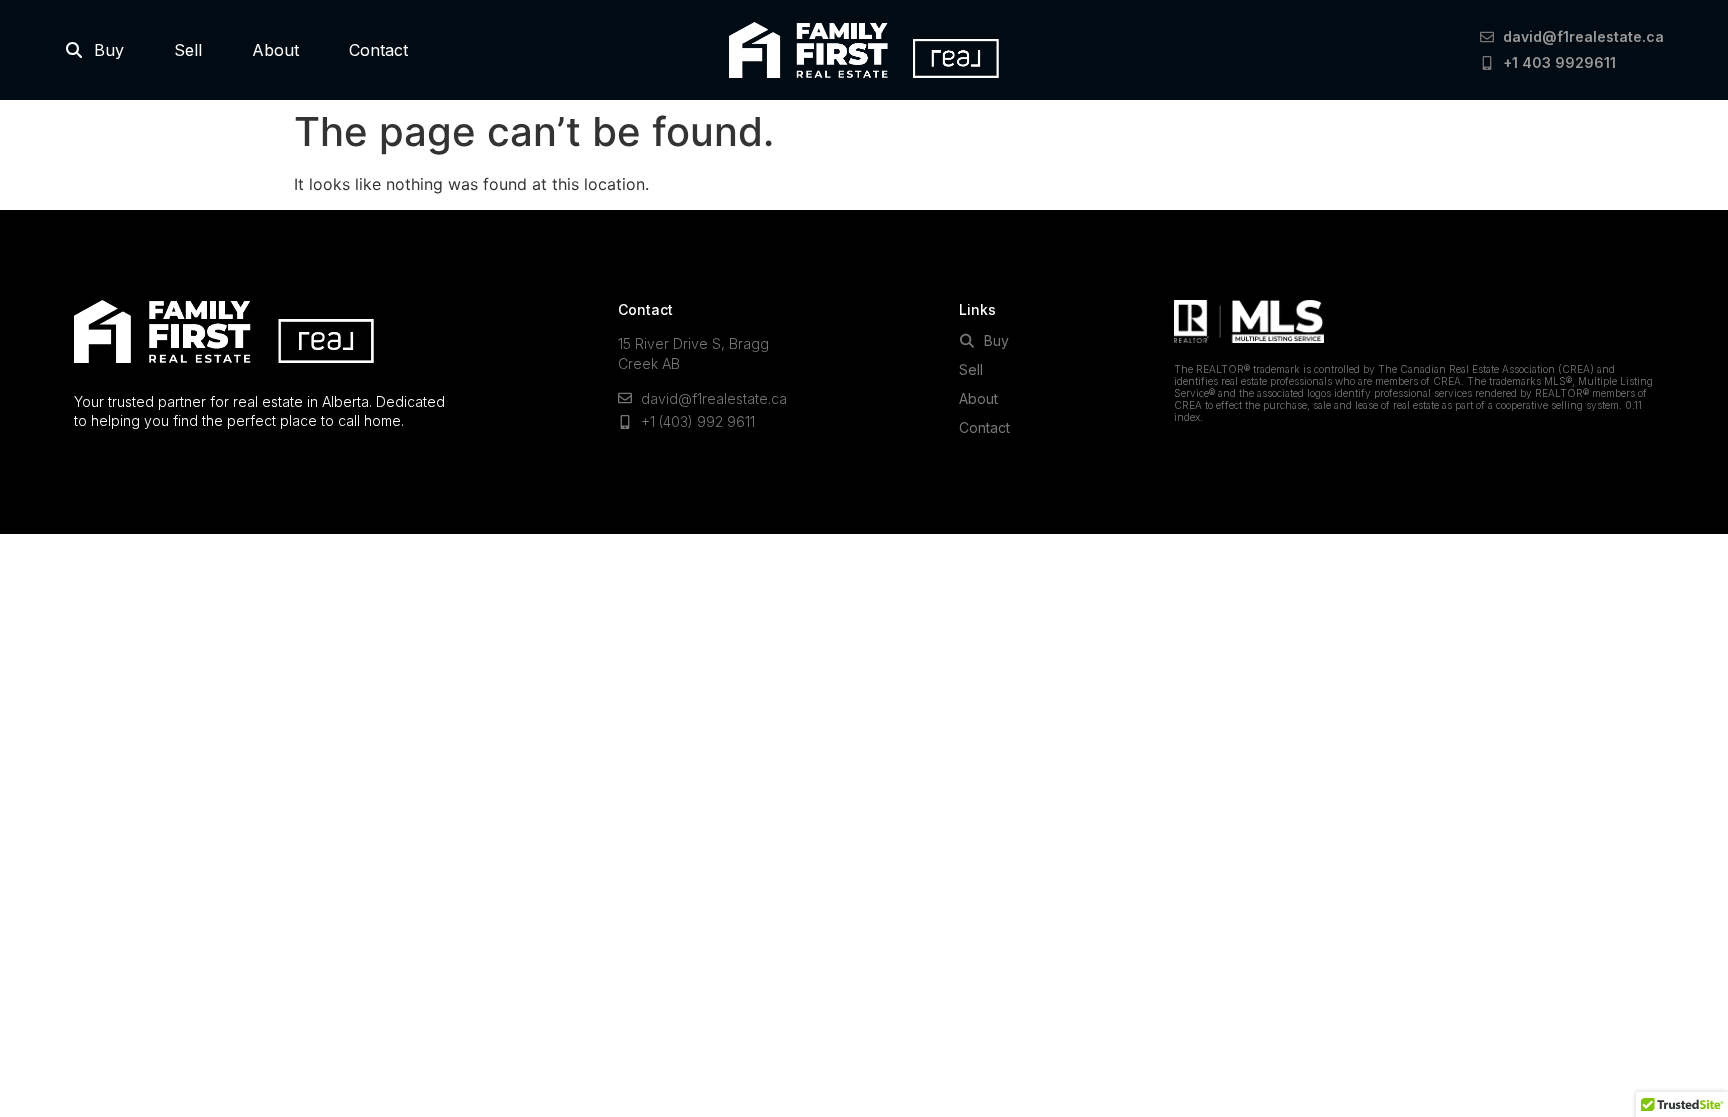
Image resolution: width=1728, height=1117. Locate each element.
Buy (104, 50)
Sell (188, 50)
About (275, 50)
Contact (378, 50)
